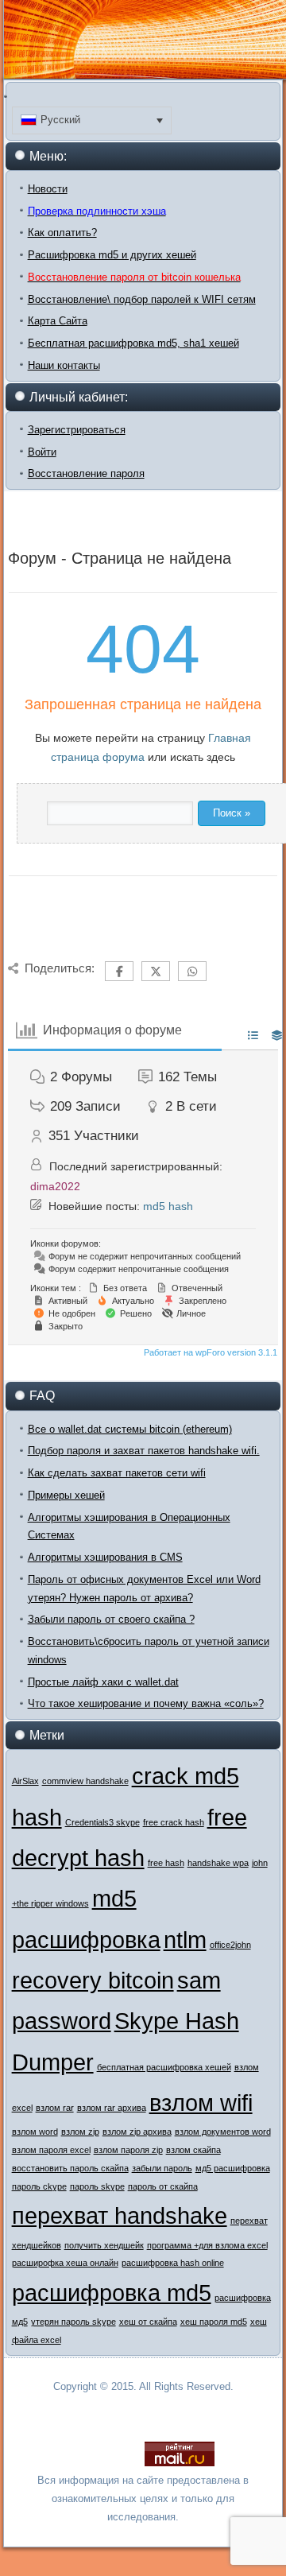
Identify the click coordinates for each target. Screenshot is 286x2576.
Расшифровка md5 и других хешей (112, 255)
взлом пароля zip (128, 2150)
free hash (166, 1863)
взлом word (35, 2132)
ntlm (185, 1940)
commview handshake (85, 1781)
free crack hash (174, 1822)
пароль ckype (39, 2186)
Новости (48, 189)
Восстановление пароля (86, 473)
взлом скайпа (193, 2150)
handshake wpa (218, 1863)
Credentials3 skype (102, 1822)
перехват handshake (120, 2215)
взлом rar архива (112, 2108)
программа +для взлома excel (207, 2245)
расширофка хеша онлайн (65, 2263)
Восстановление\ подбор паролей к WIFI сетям (142, 299)
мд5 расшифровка (233, 2168)
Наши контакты (64, 365)
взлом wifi (201, 2103)
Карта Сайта (58, 321)
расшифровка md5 (112, 2293)
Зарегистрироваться (77, 430)
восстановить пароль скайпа (70, 2168)
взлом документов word (223, 2132)
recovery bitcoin (93, 1980)
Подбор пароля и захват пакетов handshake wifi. (144, 1451)
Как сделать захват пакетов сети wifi (117, 1473)
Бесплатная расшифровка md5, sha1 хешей (133, 343)
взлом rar (55, 2108)
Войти (42, 452)
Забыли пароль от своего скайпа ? (111, 1619)
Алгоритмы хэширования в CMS (105, 1557)
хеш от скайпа (148, 2322)
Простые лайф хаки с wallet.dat (103, 1682)
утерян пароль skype (73, 2322)
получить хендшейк (104, 2245)
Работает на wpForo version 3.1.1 (209, 1352)
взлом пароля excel (51, 2150)
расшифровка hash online (173, 2263)
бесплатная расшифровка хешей (164, 2067)
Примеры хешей (66, 1495)
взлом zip (80, 2132)
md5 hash (168, 1206)
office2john (230, 1945)
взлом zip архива (137, 2132)
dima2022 (55, 1186)
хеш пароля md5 (214, 2322)
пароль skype (97, 2186)
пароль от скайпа (163, 2186)
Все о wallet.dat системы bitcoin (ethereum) (130, 1429)
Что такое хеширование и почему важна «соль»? (146, 1703)
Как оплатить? (62, 233)
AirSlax (25, 1781)
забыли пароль (162, 2168)
